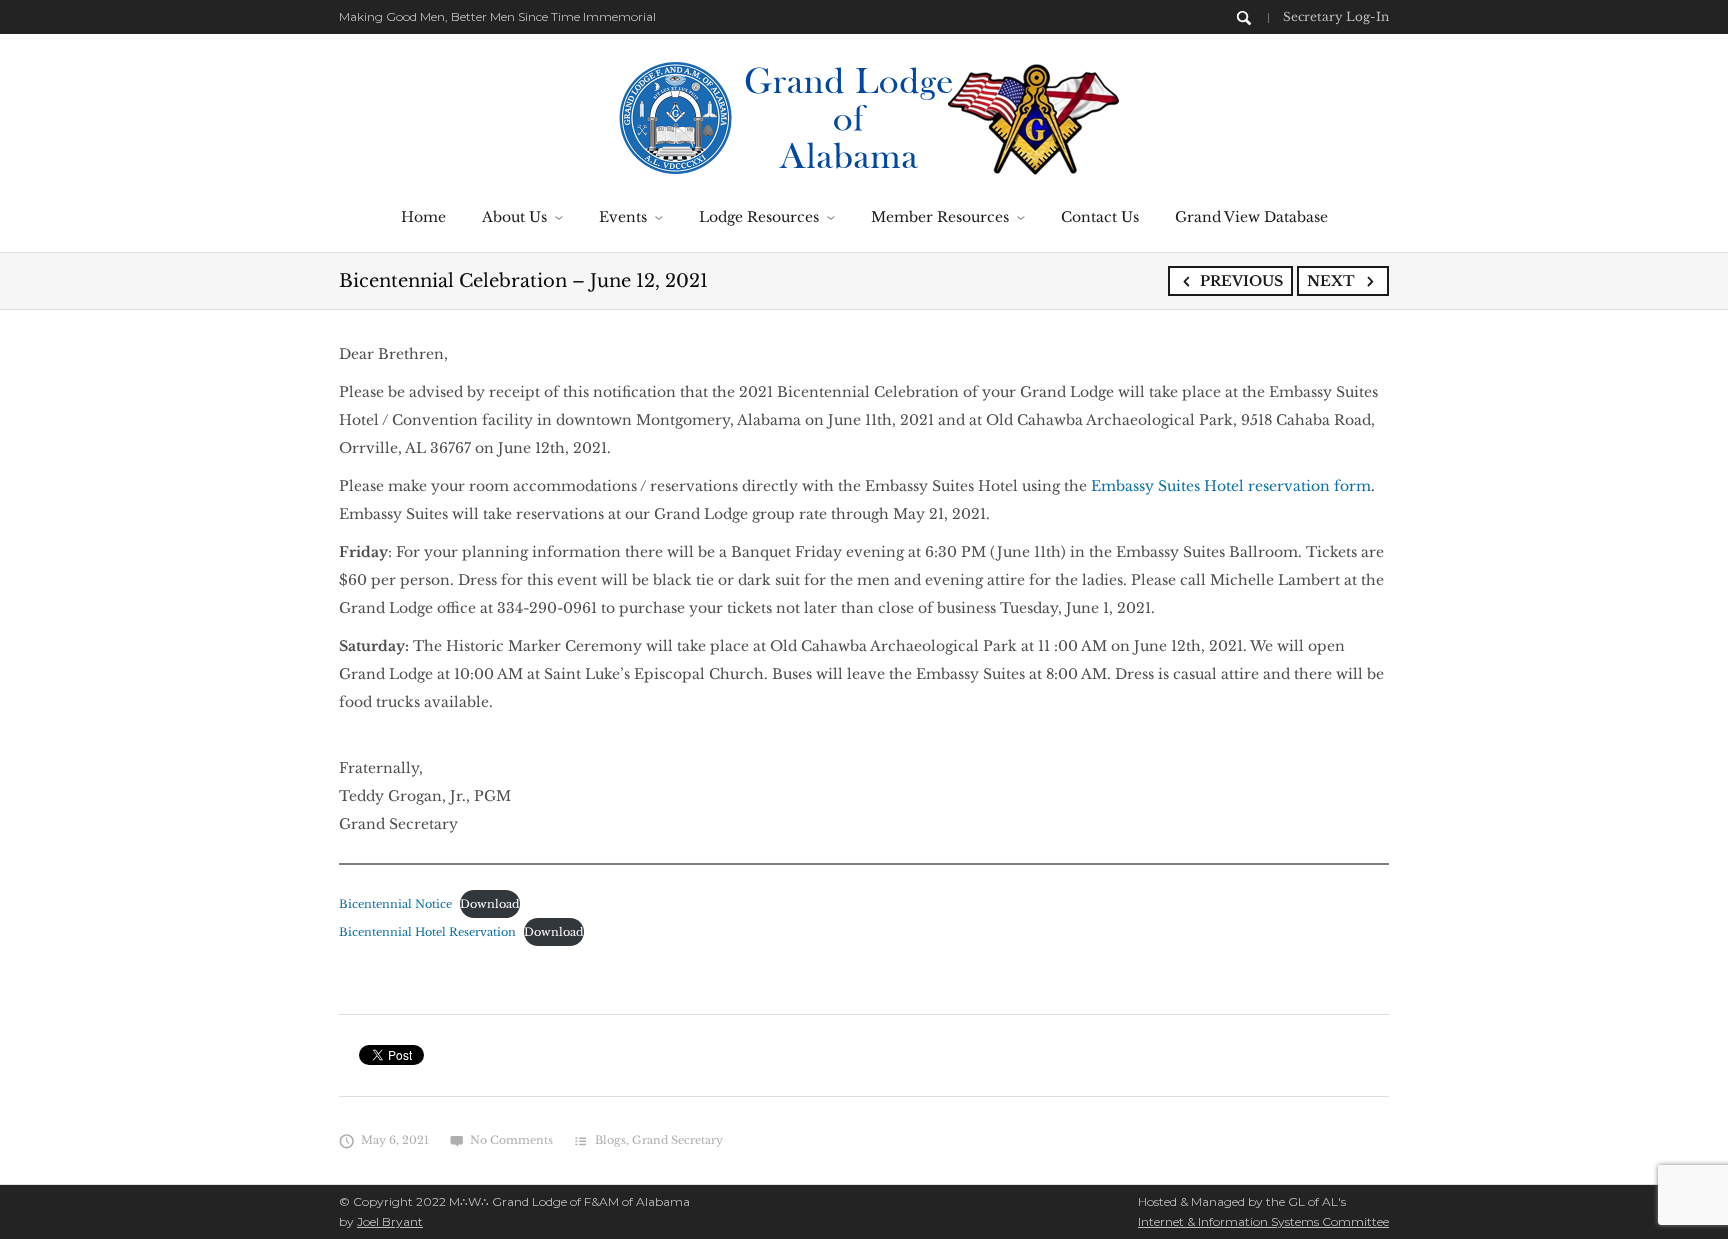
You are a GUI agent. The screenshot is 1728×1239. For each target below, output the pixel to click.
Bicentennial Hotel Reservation (427, 932)
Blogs (610, 1140)
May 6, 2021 (395, 1140)
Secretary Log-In (1336, 16)
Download (490, 904)
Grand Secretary (677, 1140)
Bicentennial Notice (395, 904)
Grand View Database (1251, 217)
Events (623, 217)
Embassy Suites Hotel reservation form (1231, 486)
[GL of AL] (864, 116)
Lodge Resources (759, 217)
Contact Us (1100, 217)
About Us (514, 217)
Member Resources (940, 217)
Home (423, 217)
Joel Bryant (390, 1221)
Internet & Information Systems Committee (1263, 1221)
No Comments (511, 1140)
